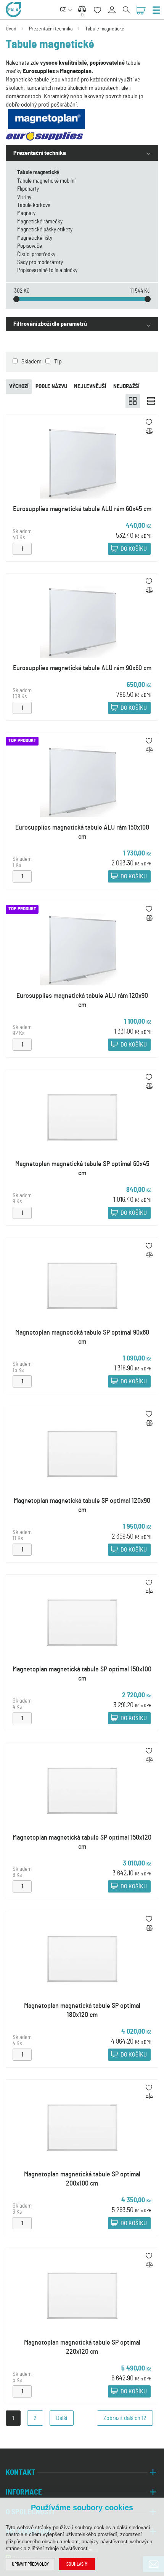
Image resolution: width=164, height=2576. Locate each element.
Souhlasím (77, 2564)
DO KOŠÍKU (134, 549)
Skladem (31, 362)
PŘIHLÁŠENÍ (115, 6)
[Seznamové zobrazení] (151, 401)
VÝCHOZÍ (19, 386)
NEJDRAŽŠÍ (126, 386)
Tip (58, 362)
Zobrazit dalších (125, 2418)
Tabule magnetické (105, 29)
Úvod (11, 29)
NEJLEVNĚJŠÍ (90, 386)
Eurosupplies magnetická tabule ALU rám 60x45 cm (82, 509)
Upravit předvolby (30, 2564)
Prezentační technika (51, 29)
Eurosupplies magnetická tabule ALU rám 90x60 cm (82, 668)
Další (62, 2418)
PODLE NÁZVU (51, 386)
